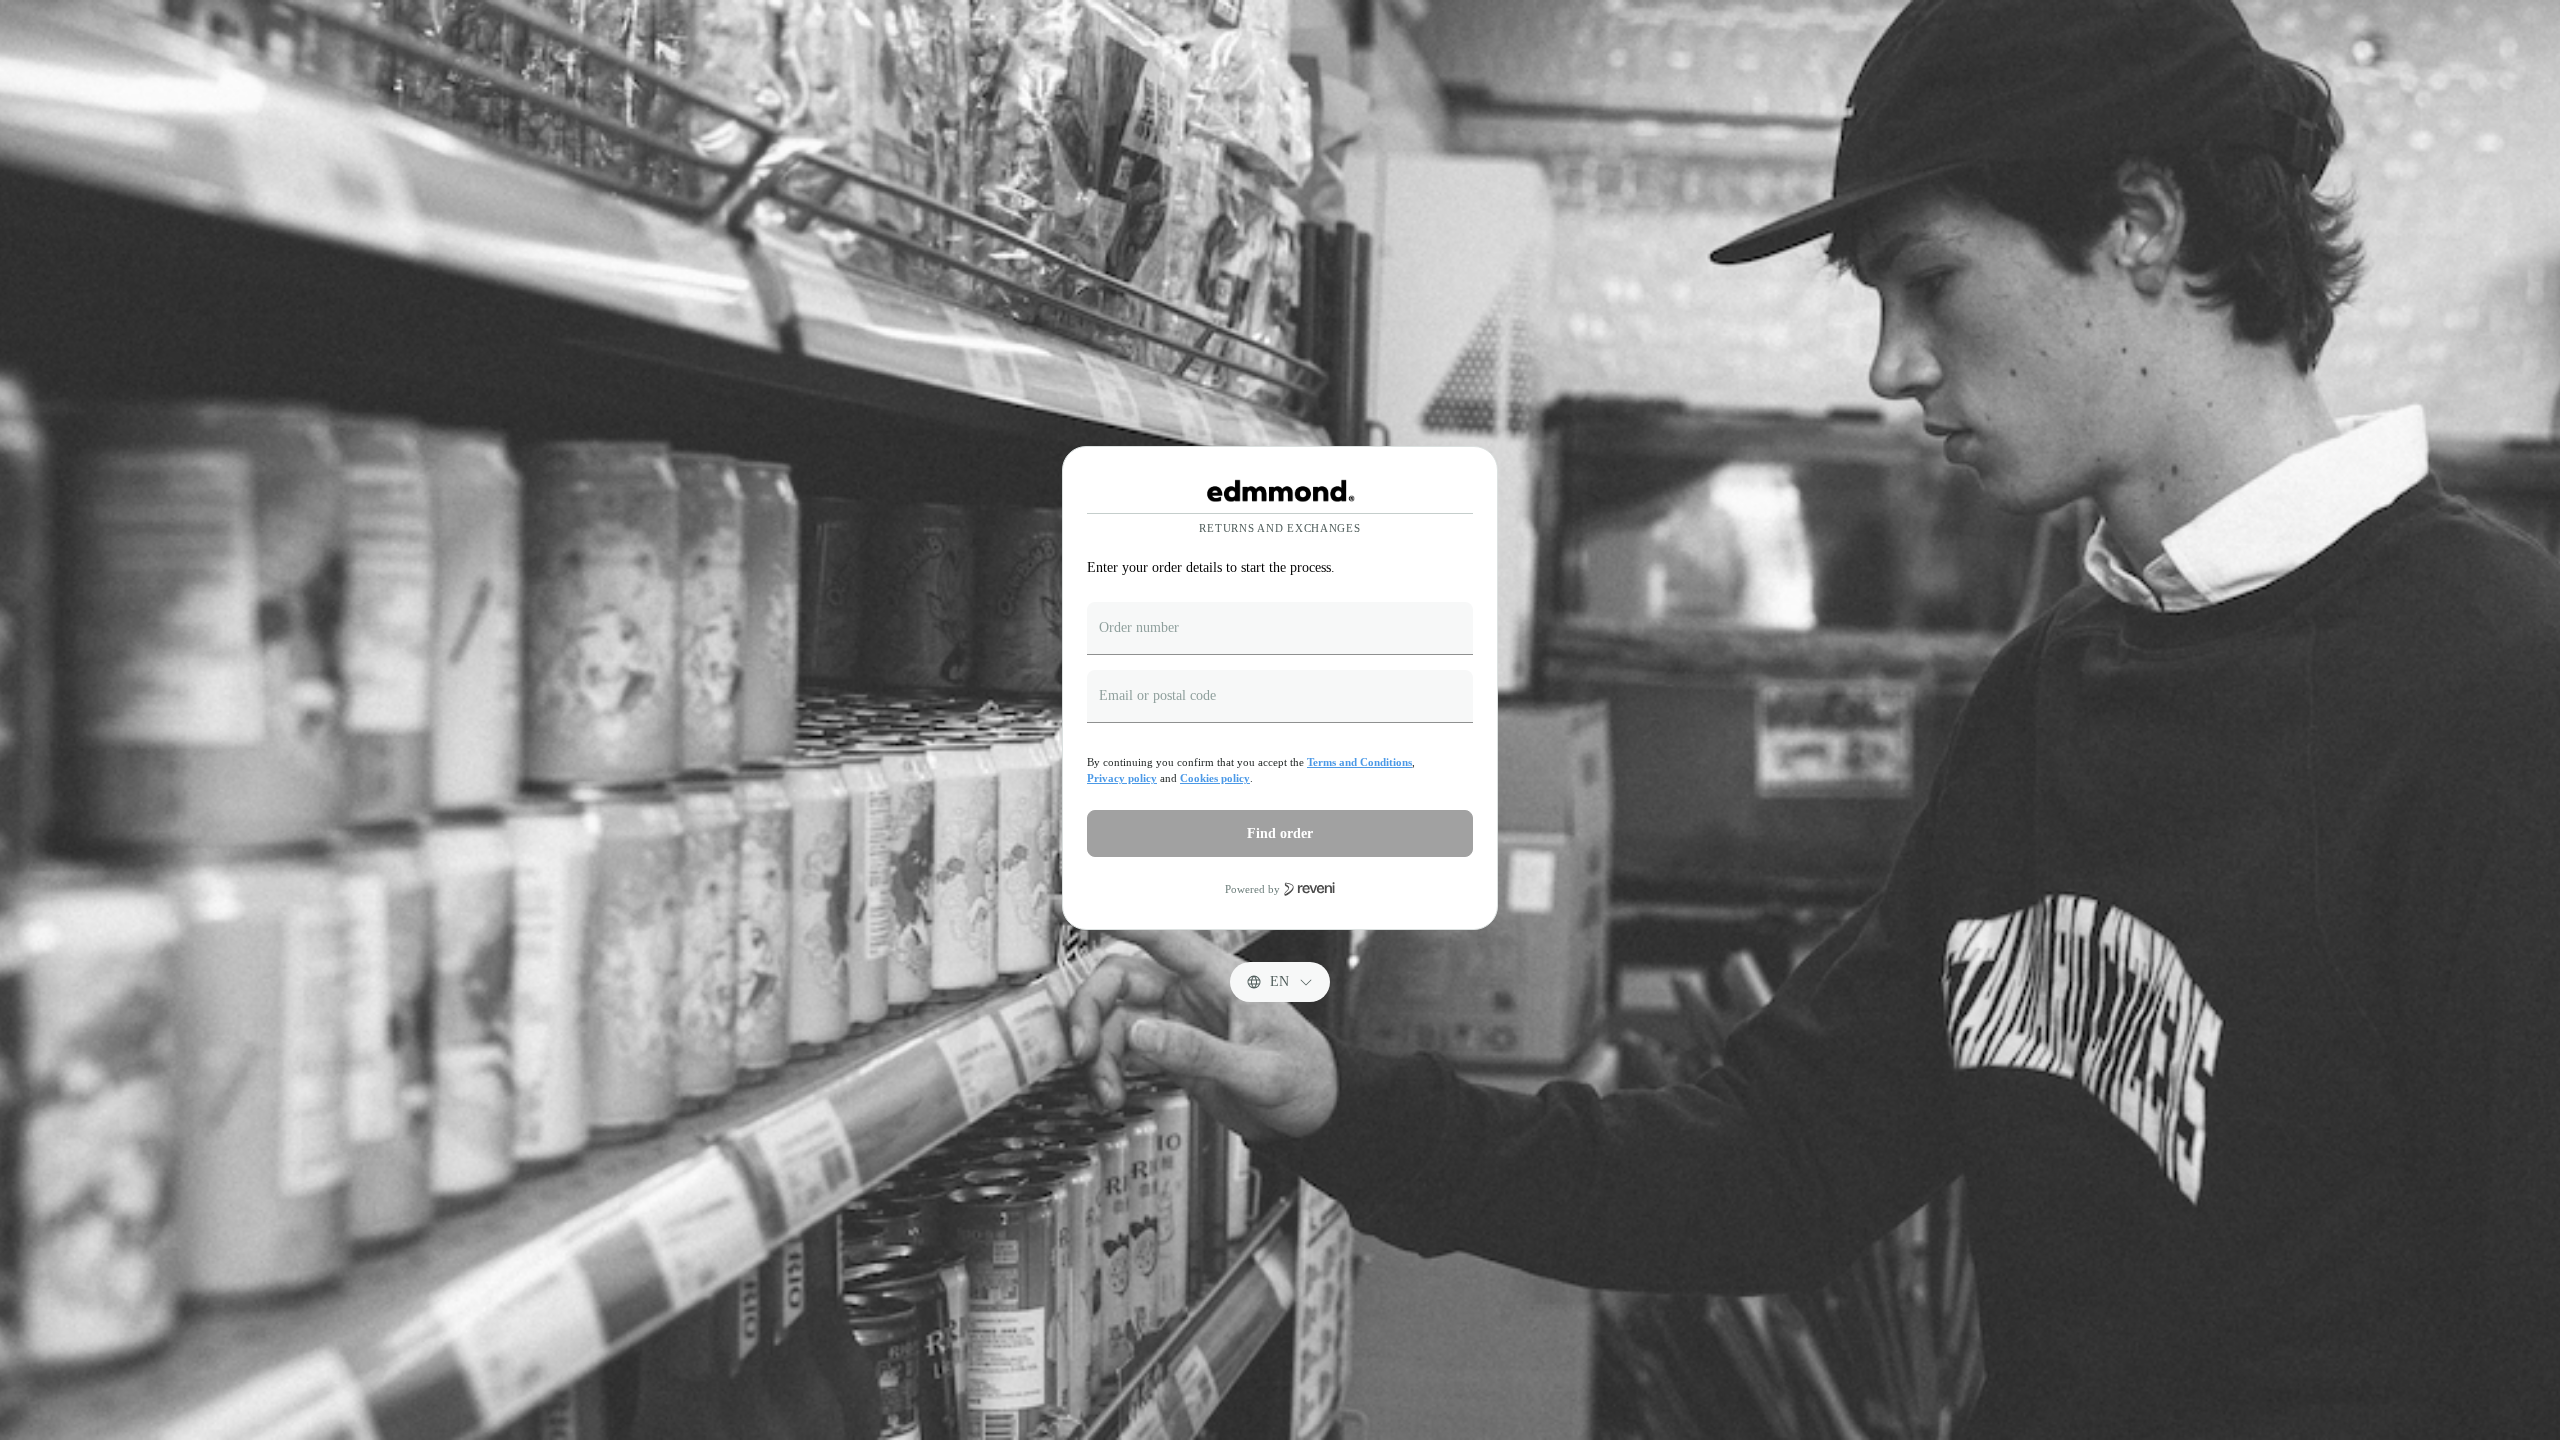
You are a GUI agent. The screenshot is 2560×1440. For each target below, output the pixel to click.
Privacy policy (1122, 778)
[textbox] (1280, 628)
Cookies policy (1215, 778)
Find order (1280, 833)
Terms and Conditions (1359, 762)
